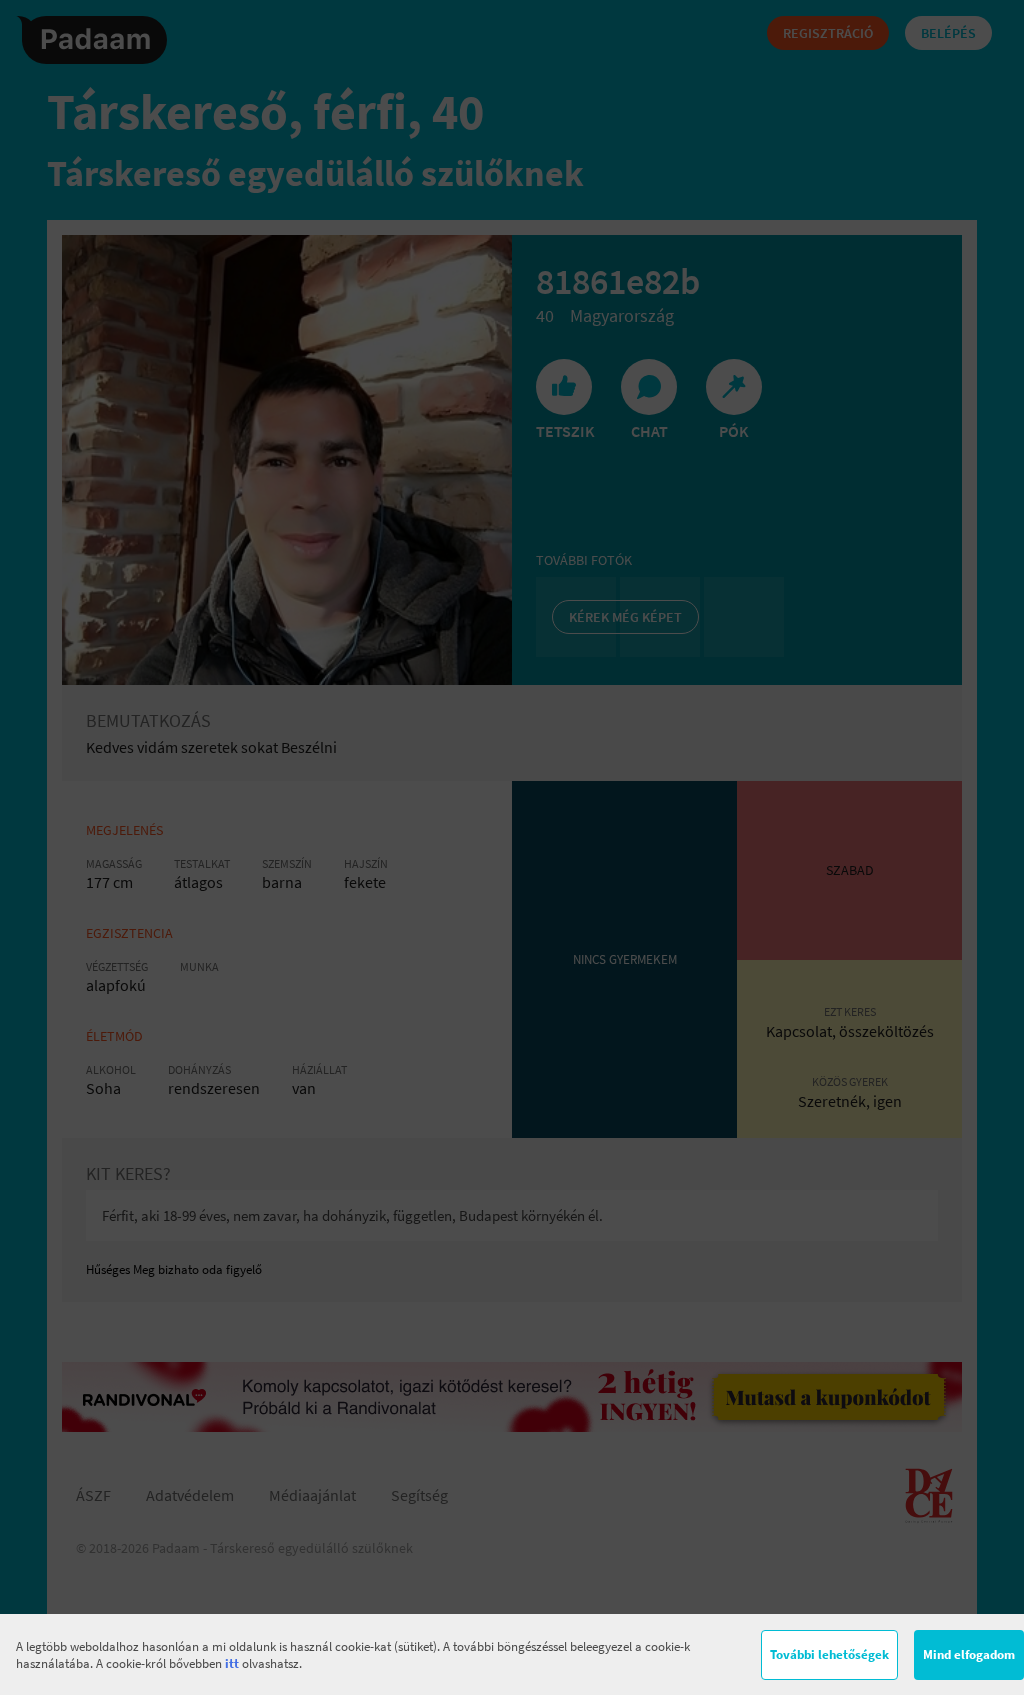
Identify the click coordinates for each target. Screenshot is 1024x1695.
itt (232, 1663)
